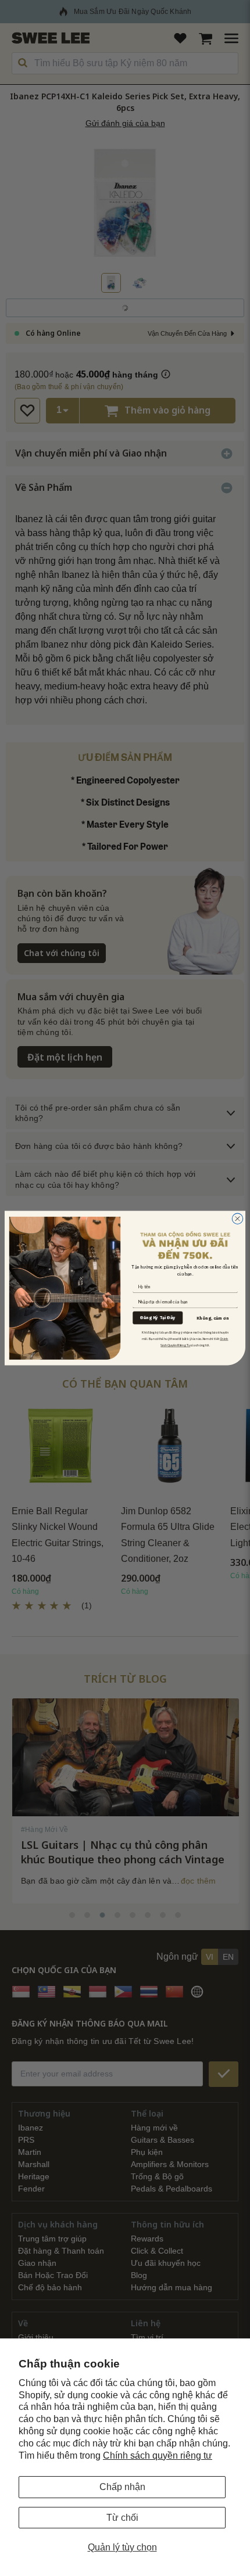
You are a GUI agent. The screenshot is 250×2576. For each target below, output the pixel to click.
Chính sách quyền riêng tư (158, 2455)
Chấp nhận (122, 2487)
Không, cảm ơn (212, 1318)
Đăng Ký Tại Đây (158, 1318)
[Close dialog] (237, 1219)
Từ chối (122, 2518)
